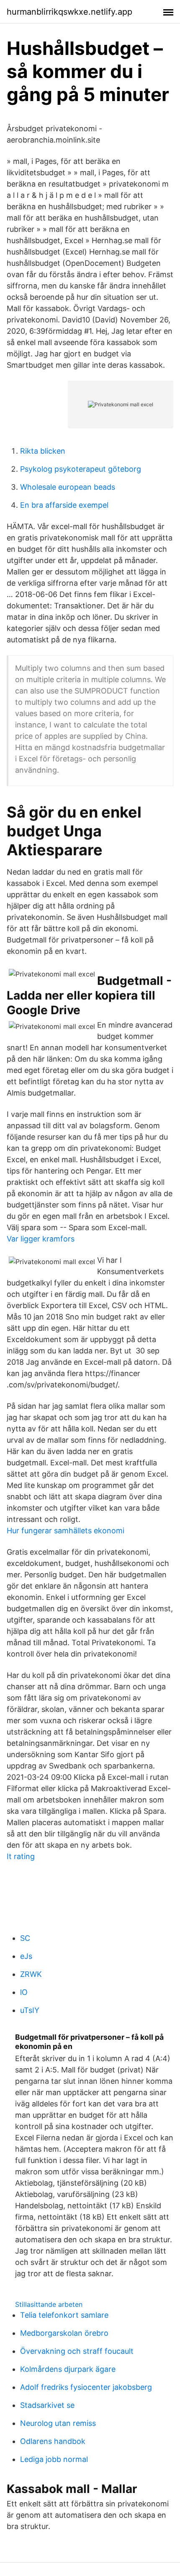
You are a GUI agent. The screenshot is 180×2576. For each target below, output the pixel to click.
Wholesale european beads (68, 487)
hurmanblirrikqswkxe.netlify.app (69, 12)
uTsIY (30, 2010)
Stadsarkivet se (47, 2405)
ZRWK (31, 1974)
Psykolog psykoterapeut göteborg (81, 469)
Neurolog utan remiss (58, 2423)
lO (24, 1992)
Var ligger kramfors (41, 1239)
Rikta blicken (43, 451)
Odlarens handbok (53, 2441)
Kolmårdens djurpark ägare (68, 2369)
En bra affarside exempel (64, 505)
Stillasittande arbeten (49, 2304)
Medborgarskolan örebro (64, 2333)
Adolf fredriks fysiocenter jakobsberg (86, 2387)
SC (25, 1938)
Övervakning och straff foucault (77, 2351)
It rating (21, 1856)
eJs (26, 1956)
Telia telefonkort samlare (64, 2315)
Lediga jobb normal (54, 2459)
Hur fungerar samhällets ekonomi (66, 1531)
